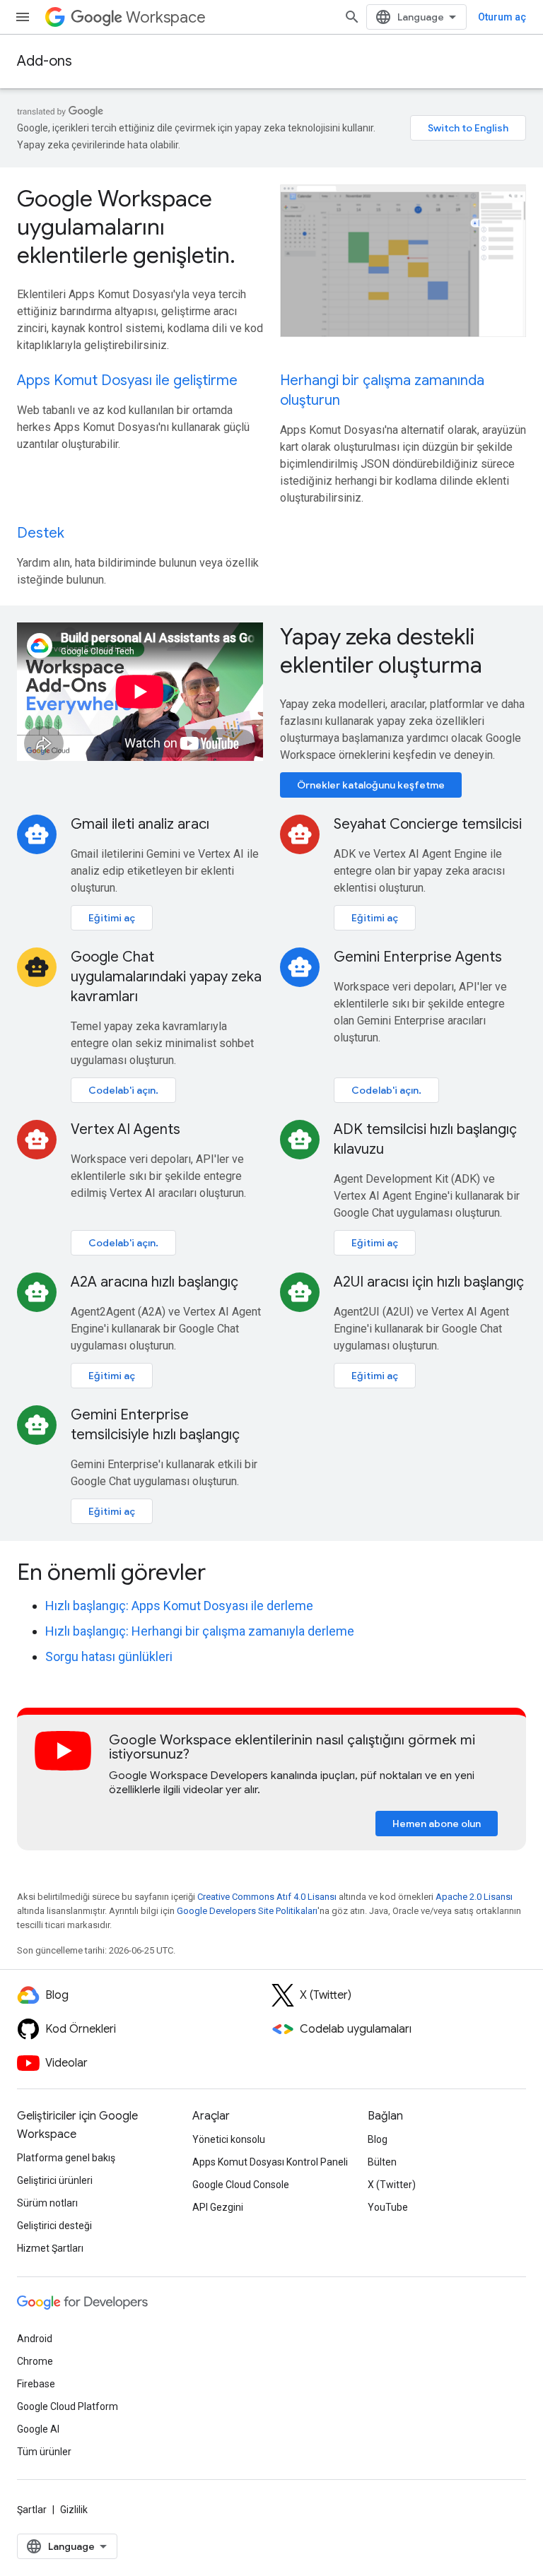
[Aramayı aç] (352, 17)
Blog (378, 2139)
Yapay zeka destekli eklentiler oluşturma (381, 651)
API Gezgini (218, 2207)
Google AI (38, 2429)
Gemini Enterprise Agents (418, 957)
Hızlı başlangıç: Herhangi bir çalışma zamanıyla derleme (200, 1631)
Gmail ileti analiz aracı (140, 824)
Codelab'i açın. (123, 1090)
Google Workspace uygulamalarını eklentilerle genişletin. (126, 227)
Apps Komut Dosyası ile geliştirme (127, 380)
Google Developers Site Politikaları (247, 1911)
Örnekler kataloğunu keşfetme (371, 785)
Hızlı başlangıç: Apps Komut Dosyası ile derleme (179, 1606)
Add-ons (45, 61)
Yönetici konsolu (229, 2139)
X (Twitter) (392, 2185)
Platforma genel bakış (66, 2158)
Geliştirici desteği (54, 2226)
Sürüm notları (47, 2203)
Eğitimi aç (112, 918)
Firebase (36, 2384)
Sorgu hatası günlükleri (109, 1656)
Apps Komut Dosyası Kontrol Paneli (270, 2162)
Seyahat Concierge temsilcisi (428, 824)
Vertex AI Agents (125, 1129)
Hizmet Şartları (50, 2248)
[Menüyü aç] (23, 17)
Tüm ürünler (44, 2452)
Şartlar (32, 2510)
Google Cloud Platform (68, 2406)
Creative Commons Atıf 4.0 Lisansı (267, 1897)
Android (35, 2339)
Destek (41, 533)
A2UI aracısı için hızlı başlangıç (429, 1282)
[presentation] (271, 1572)
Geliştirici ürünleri (55, 2180)
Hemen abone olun (437, 1824)
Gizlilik (74, 2510)
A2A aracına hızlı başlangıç (154, 1282)
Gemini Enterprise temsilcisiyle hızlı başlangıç (155, 1425)
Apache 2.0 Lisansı (474, 1897)
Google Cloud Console (241, 2185)
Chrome (35, 2361)
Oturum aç (502, 17)
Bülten (382, 2162)
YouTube (388, 2207)
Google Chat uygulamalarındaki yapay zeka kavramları (166, 977)
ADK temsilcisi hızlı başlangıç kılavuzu (425, 1139)
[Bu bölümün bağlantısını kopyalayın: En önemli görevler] (225, 1574)
